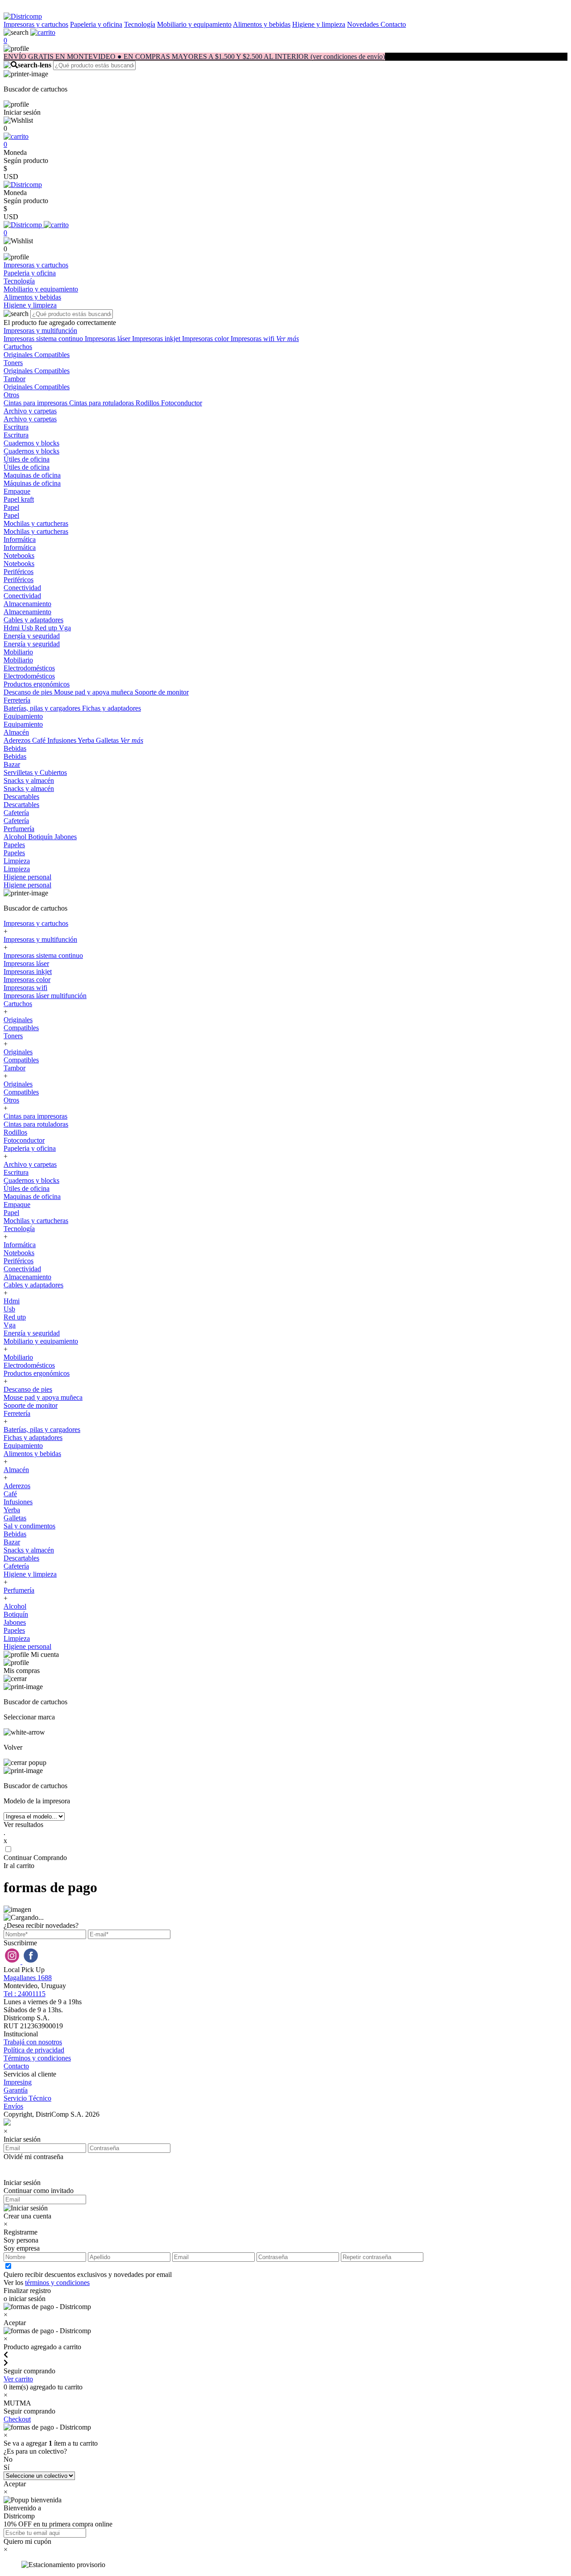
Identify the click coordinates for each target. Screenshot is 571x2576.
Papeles (14, 845)
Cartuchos (18, 347)
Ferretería (17, 700)
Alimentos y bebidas (262, 24)
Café (40, 740)
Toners (13, 363)
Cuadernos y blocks (31, 443)
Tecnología (140, 24)
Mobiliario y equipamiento (194, 24)
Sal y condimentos (29, 1526)
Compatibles (52, 355)
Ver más (288, 339)
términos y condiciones (57, 2283)
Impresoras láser (108, 339)
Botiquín (41, 837)
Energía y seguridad (32, 636)
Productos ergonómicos (37, 684)
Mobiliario (18, 652)
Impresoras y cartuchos (36, 24)
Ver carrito (18, 2379)
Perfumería (19, 829)
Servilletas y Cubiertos (35, 772)
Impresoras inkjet (157, 339)
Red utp (47, 628)
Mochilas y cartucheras (36, 523)
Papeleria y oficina (96, 24)
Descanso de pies (29, 692)
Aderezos (18, 740)
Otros (11, 395)
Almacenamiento (27, 604)
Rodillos (148, 403)
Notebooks (19, 556)
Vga (65, 628)
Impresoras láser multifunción (45, 996)
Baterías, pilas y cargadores (43, 708)
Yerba (87, 740)
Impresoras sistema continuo (44, 339)
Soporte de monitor (162, 692)
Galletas (108, 740)
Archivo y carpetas (30, 411)
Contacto (393, 24)
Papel (11, 507)
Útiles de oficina (27, 459)
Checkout (17, 2419)
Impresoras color (206, 339)
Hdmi (12, 628)
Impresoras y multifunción (40, 331)
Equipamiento (23, 716)
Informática (20, 539)
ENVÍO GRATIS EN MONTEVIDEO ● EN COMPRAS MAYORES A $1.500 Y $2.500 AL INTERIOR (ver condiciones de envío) (194, 56)
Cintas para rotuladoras (102, 403)
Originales (19, 355)
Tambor (14, 379)
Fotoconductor (182, 403)
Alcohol (16, 837)
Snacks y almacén (29, 780)
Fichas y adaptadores (112, 708)
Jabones (66, 837)
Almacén (16, 732)
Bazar (12, 764)
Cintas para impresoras (36, 403)
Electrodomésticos (29, 668)
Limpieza (17, 861)
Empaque (17, 491)
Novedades (364, 24)
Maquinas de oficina (32, 475)
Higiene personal (27, 877)
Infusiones (62, 740)
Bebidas (15, 748)
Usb (28, 628)
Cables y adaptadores (33, 620)
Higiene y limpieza (319, 24)
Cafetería (16, 813)
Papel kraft (19, 499)
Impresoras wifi (253, 339)
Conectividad (22, 588)
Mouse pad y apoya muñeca (94, 692)
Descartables (21, 797)
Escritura (16, 427)
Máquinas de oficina (32, 483)
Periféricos (19, 572)
